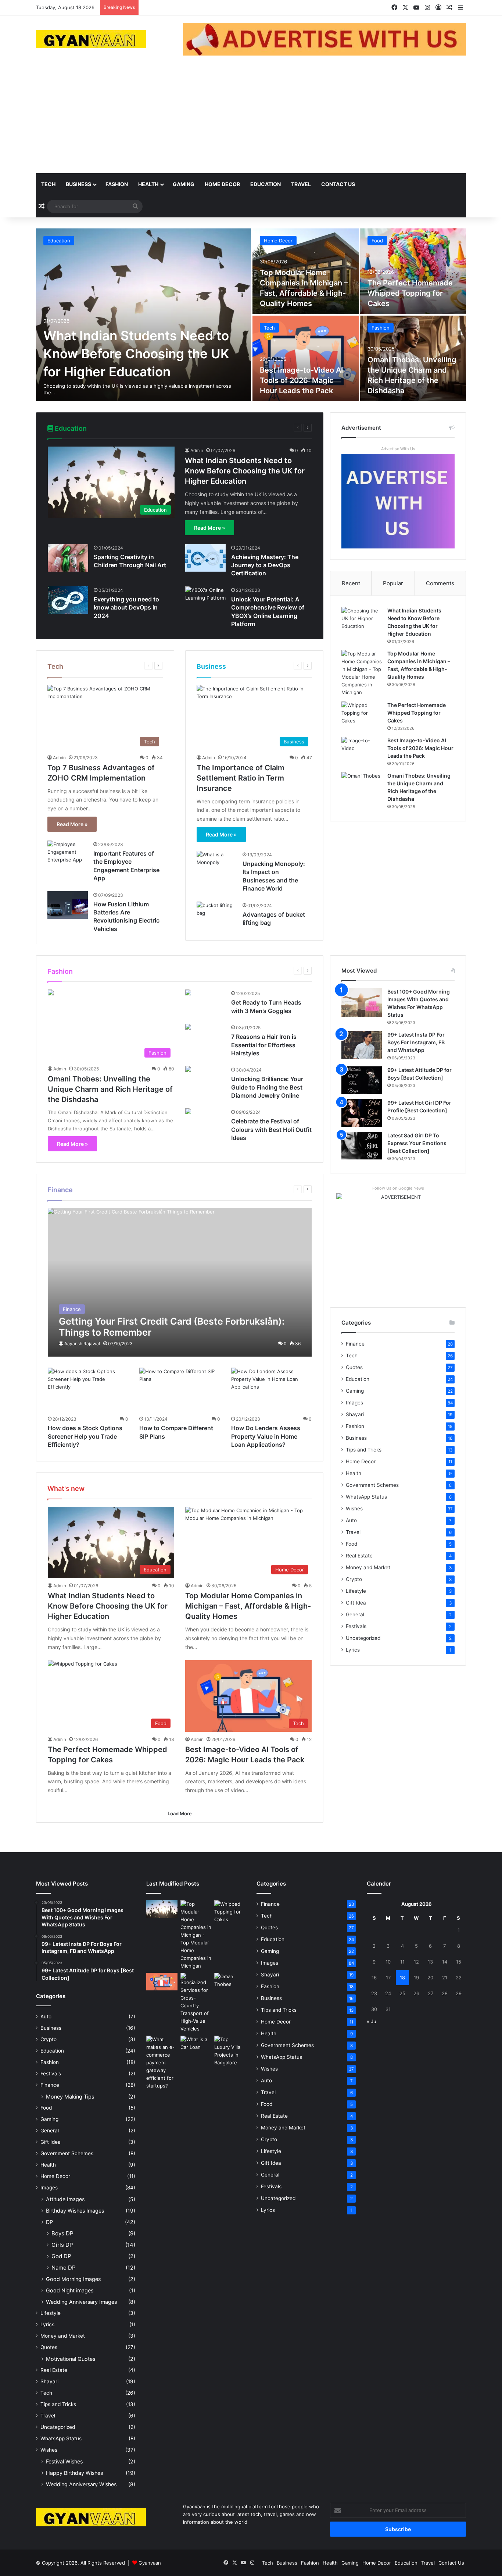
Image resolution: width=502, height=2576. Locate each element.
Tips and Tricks (364, 1450)
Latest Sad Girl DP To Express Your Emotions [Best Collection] (417, 1143)
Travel (301, 184)
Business (78, 184)
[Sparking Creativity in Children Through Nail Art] (68, 558)
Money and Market (368, 1567)
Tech (48, 184)
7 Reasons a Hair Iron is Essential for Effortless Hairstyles (264, 1045)
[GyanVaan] (91, 39)
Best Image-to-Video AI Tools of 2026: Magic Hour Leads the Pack (302, 380)
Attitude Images (65, 2199)
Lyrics (353, 1650)
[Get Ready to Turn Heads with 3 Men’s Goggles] (188, 993)
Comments (440, 583)
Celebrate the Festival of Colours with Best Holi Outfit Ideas (271, 1129)
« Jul (372, 2021)
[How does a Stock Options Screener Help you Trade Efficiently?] (88, 1390)
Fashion (117, 184)
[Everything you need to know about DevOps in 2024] (68, 600)
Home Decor (222, 184)
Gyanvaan (150, 2563)
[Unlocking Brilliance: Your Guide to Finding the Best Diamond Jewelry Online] (188, 1070)
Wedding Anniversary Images (81, 2302)
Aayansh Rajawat (82, 1344)
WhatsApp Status (366, 1497)
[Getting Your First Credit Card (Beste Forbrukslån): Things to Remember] (180, 1282)
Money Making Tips (70, 2097)
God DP (61, 2256)
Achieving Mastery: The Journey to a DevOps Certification (265, 565)
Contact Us (338, 184)
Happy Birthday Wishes (74, 2473)
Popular (393, 583)
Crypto (354, 1579)
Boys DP (62, 2233)
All (258, 428)
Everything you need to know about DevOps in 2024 (126, 607)
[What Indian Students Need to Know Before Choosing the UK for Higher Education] (144, 315)
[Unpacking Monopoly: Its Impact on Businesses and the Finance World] (217, 865)
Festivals (356, 1626)
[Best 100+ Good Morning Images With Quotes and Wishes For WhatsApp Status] (362, 1003)
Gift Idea (356, 1603)
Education (266, 184)
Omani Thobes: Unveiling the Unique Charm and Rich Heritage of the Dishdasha (110, 1089)
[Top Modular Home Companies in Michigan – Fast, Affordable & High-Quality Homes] (362, 673)
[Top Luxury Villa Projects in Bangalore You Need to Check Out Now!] (230, 2051)
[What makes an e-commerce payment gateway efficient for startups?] (162, 2063)
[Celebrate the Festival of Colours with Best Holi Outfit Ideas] (188, 1112)
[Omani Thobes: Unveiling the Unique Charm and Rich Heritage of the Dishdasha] (362, 786)
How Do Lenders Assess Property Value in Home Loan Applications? (266, 1436)
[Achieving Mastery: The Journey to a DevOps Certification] (205, 558)
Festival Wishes (64, 2461)
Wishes (354, 1509)
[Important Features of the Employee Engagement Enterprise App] (68, 854)
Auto (351, 1520)
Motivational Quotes (71, 2359)
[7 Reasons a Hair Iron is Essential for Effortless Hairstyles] (188, 1028)
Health (148, 184)
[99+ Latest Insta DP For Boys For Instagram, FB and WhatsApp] (362, 1045)
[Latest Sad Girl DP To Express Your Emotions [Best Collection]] (362, 1146)
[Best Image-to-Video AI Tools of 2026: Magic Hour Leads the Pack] (306, 358)
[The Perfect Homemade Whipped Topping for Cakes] (413, 271)
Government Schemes (372, 1485)
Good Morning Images (73, 2279)
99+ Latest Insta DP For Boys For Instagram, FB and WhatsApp (416, 1042)
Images (354, 1403)
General (355, 1614)
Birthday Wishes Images (75, 2211)
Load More (180, 1813)
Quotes (354, 1367)
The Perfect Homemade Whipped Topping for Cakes (410, 293)
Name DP (64, 2268)
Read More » (209, 528)
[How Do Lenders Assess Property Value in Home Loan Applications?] (272, 1390)
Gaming (184, 184)
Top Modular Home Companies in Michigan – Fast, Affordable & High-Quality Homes (248, 1606)
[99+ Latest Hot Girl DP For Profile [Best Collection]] (362, 1113)
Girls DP (62, 2245)
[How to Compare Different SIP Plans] (180, 1390)
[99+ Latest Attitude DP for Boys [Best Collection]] (362, 1080)
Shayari (355, 1414)
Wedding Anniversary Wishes (81, 2484)
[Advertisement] (251, 118)
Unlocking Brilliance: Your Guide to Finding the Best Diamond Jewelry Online (267, 1087)
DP (49, 2222)
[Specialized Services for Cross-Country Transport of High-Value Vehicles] (196, 2003)
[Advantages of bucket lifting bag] (217, 915)
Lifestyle (356, 1591)
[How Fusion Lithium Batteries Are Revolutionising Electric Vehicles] (68, 905)
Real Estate (359, 1556)
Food (377, 241)
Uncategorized (363, 1638)
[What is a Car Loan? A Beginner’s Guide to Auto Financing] (196, 2044)
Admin (197, 450)
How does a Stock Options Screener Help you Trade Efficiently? (85, 1436)
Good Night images (70, 2290)
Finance (355, 1344)
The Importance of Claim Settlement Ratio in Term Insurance (241, 778)
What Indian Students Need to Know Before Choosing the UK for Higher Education (136, 353)
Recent (351, 583)
